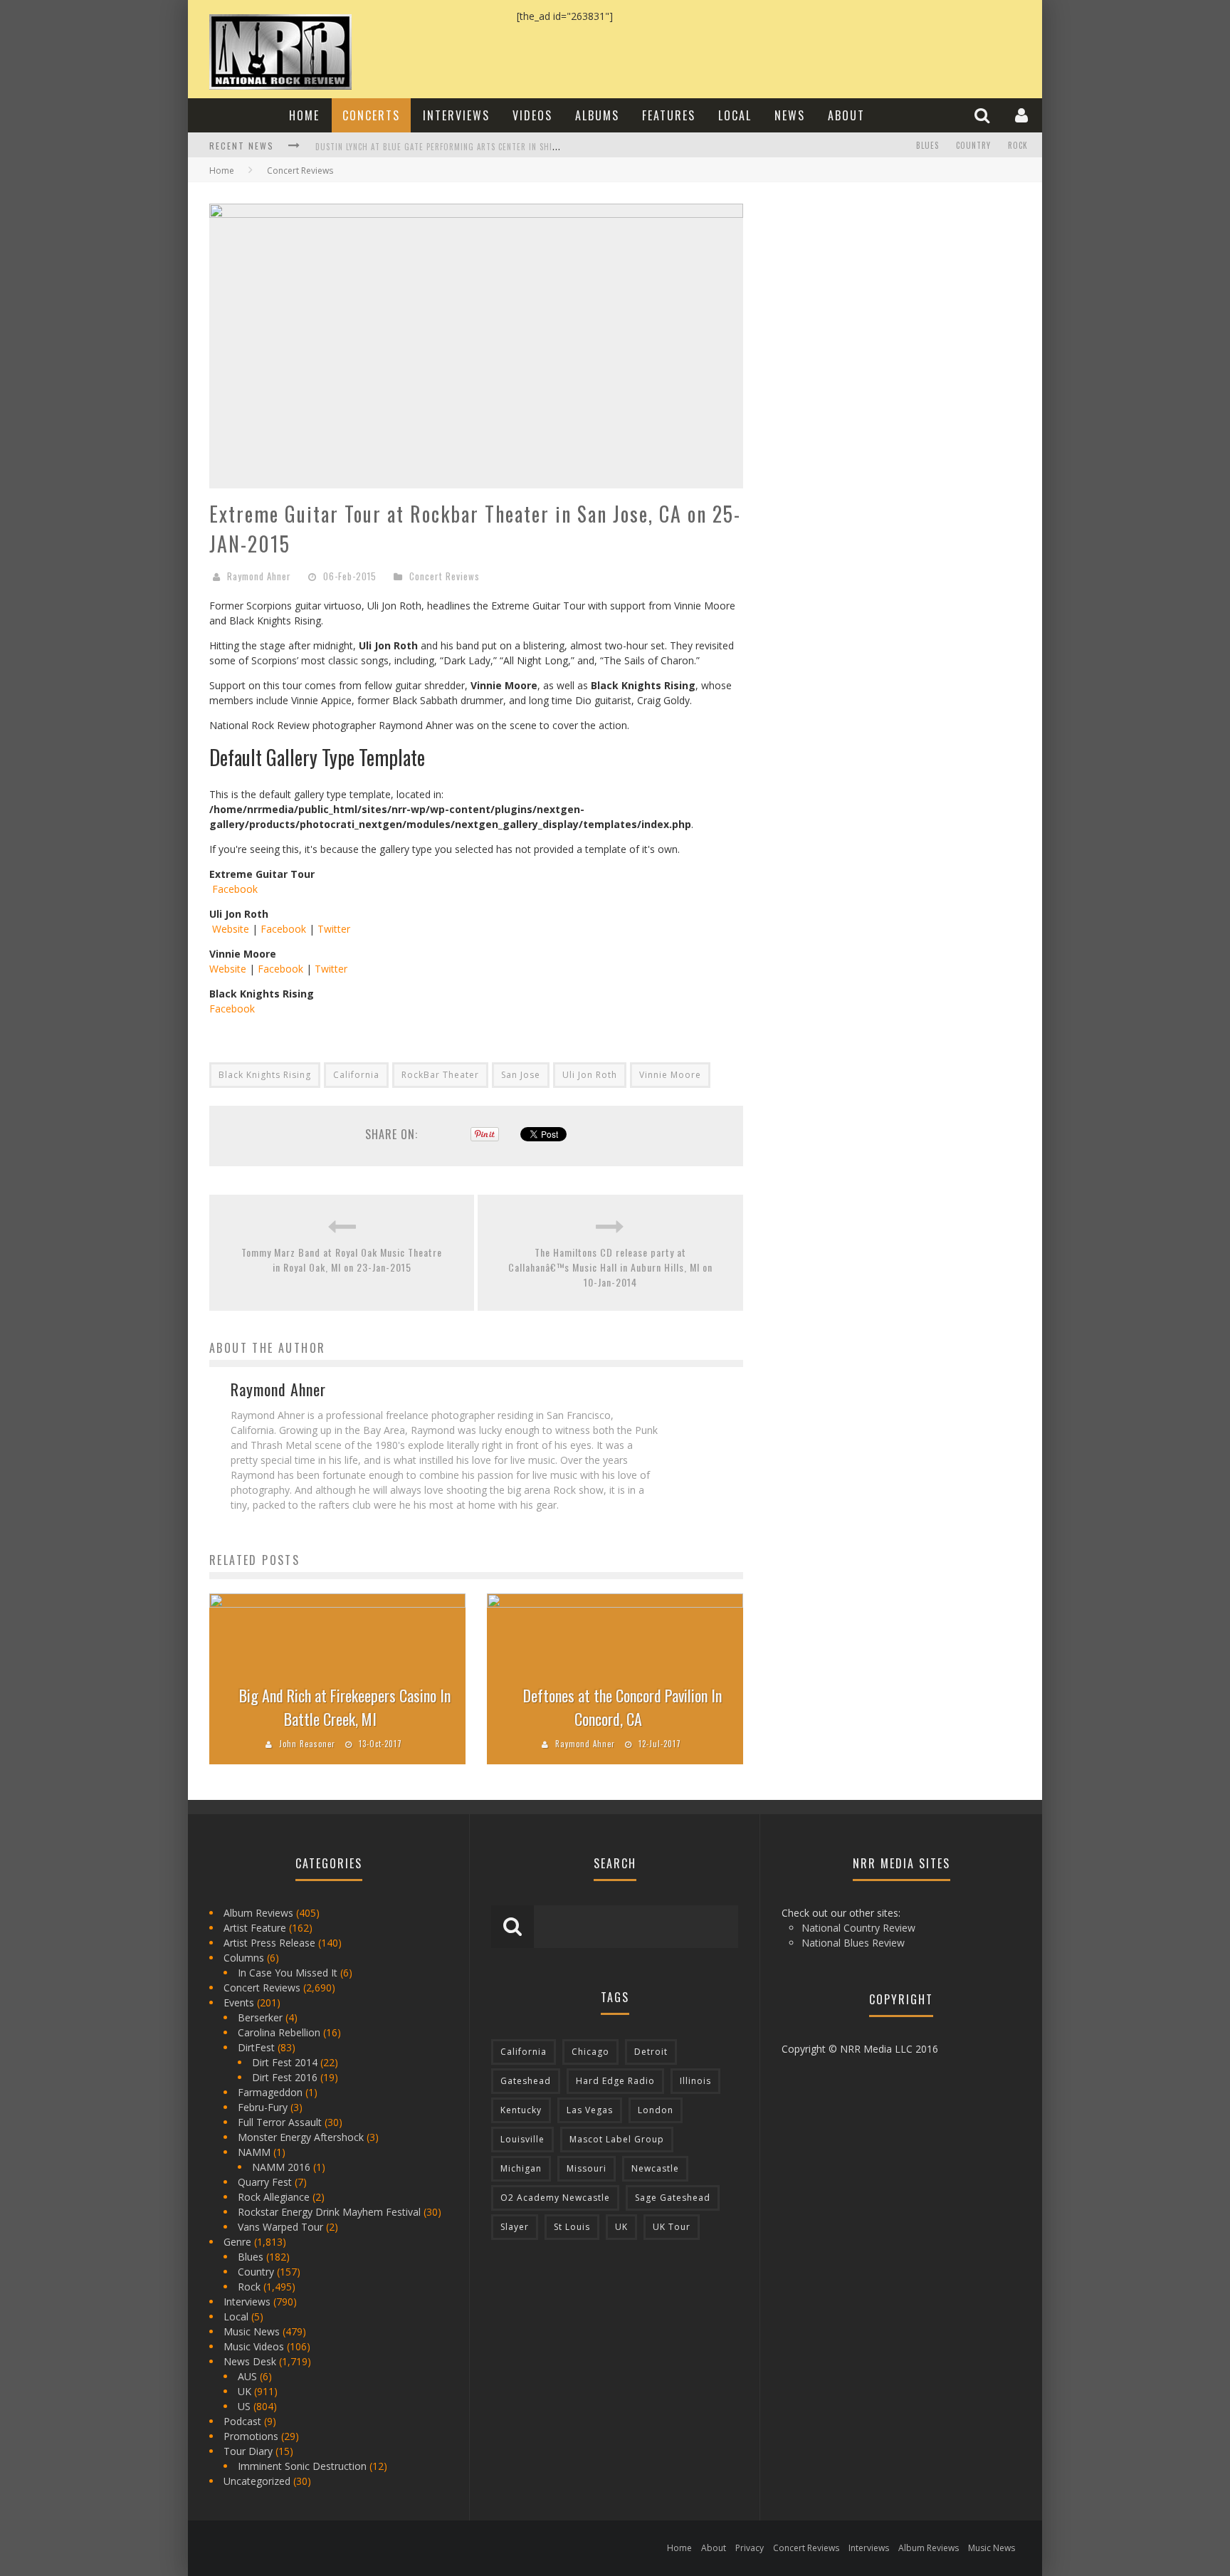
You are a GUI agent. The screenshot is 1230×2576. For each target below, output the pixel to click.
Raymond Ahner (259, 576)
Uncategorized (257, 2481)
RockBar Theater (440, 1075)
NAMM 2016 (281, 2167)
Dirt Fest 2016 (285, 2077)
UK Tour (672, 2227)
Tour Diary (248, 2451)
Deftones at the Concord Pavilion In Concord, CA (622, 1707)
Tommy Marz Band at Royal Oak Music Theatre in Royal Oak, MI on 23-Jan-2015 (342, 1260)
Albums (597, 115)
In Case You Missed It (288, 1973)
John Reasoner (307, 1744)
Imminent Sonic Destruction (302, 2466)
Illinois (695, 2081)
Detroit (651, 2052)
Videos (532, 115)
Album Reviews (258, 1913)
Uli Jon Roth (590, 1075)
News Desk (250, 2361)
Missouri (587, 2168)
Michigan (521, 2168)
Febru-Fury (263, 2107)
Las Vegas (590, 2110)
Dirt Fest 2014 (285, 2062)
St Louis (572, 2227)
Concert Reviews (445, 576)
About (846, 115)
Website (229, 929)
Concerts (371, 115)
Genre (237, 2242)
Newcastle (655, 2168)
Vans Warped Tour (280, 2227)
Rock (1018, 145)
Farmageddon (270, 2092)
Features (669, 115)
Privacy (750, 2548)
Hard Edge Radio (615, 2081)
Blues (927, 145)
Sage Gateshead (673, 2198)
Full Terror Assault (280, 2122)
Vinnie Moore (670, 1075)
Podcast (242, 2421)
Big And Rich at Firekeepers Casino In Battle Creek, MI (345, 1707)
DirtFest (256, 2047)
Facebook (233, 889)
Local (735, 115)
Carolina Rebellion (279, 2032)
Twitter (334, 929)
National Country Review (858, 1928)
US (244, 2406)
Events (239, 2002)
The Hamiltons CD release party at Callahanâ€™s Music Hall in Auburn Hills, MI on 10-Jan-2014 (610, 1267)
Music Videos (254, 2346)
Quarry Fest (265, 2182)
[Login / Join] (1023, 115)
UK (245, 2391)
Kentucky (521, 2110)
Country (973, 145)
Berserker (260, 2017)
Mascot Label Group (617, 2139)
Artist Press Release (269, 1943)
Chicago (590, 2052)
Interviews (456, 115)
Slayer (515, 2227)
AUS (247, 2376)
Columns (244, 1958)
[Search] (984, 115)
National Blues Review (853, 1943)
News (790, 115)
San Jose (521, 1075)
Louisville (522, 2139)
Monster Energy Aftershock (301, 2137)
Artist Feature (255, 1928)
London (656, 2110)
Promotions (251, 2436)
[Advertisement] (871, 293)
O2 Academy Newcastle (555, 2198)
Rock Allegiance (274, 2197)
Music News (252, 2331)
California (356, 1075)
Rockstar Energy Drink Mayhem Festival (329, 2212)
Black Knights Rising (265, 1075)
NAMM (254, 2152)
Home (304, 115)
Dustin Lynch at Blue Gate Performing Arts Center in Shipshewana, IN (460, 147)
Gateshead (526, 2081)
